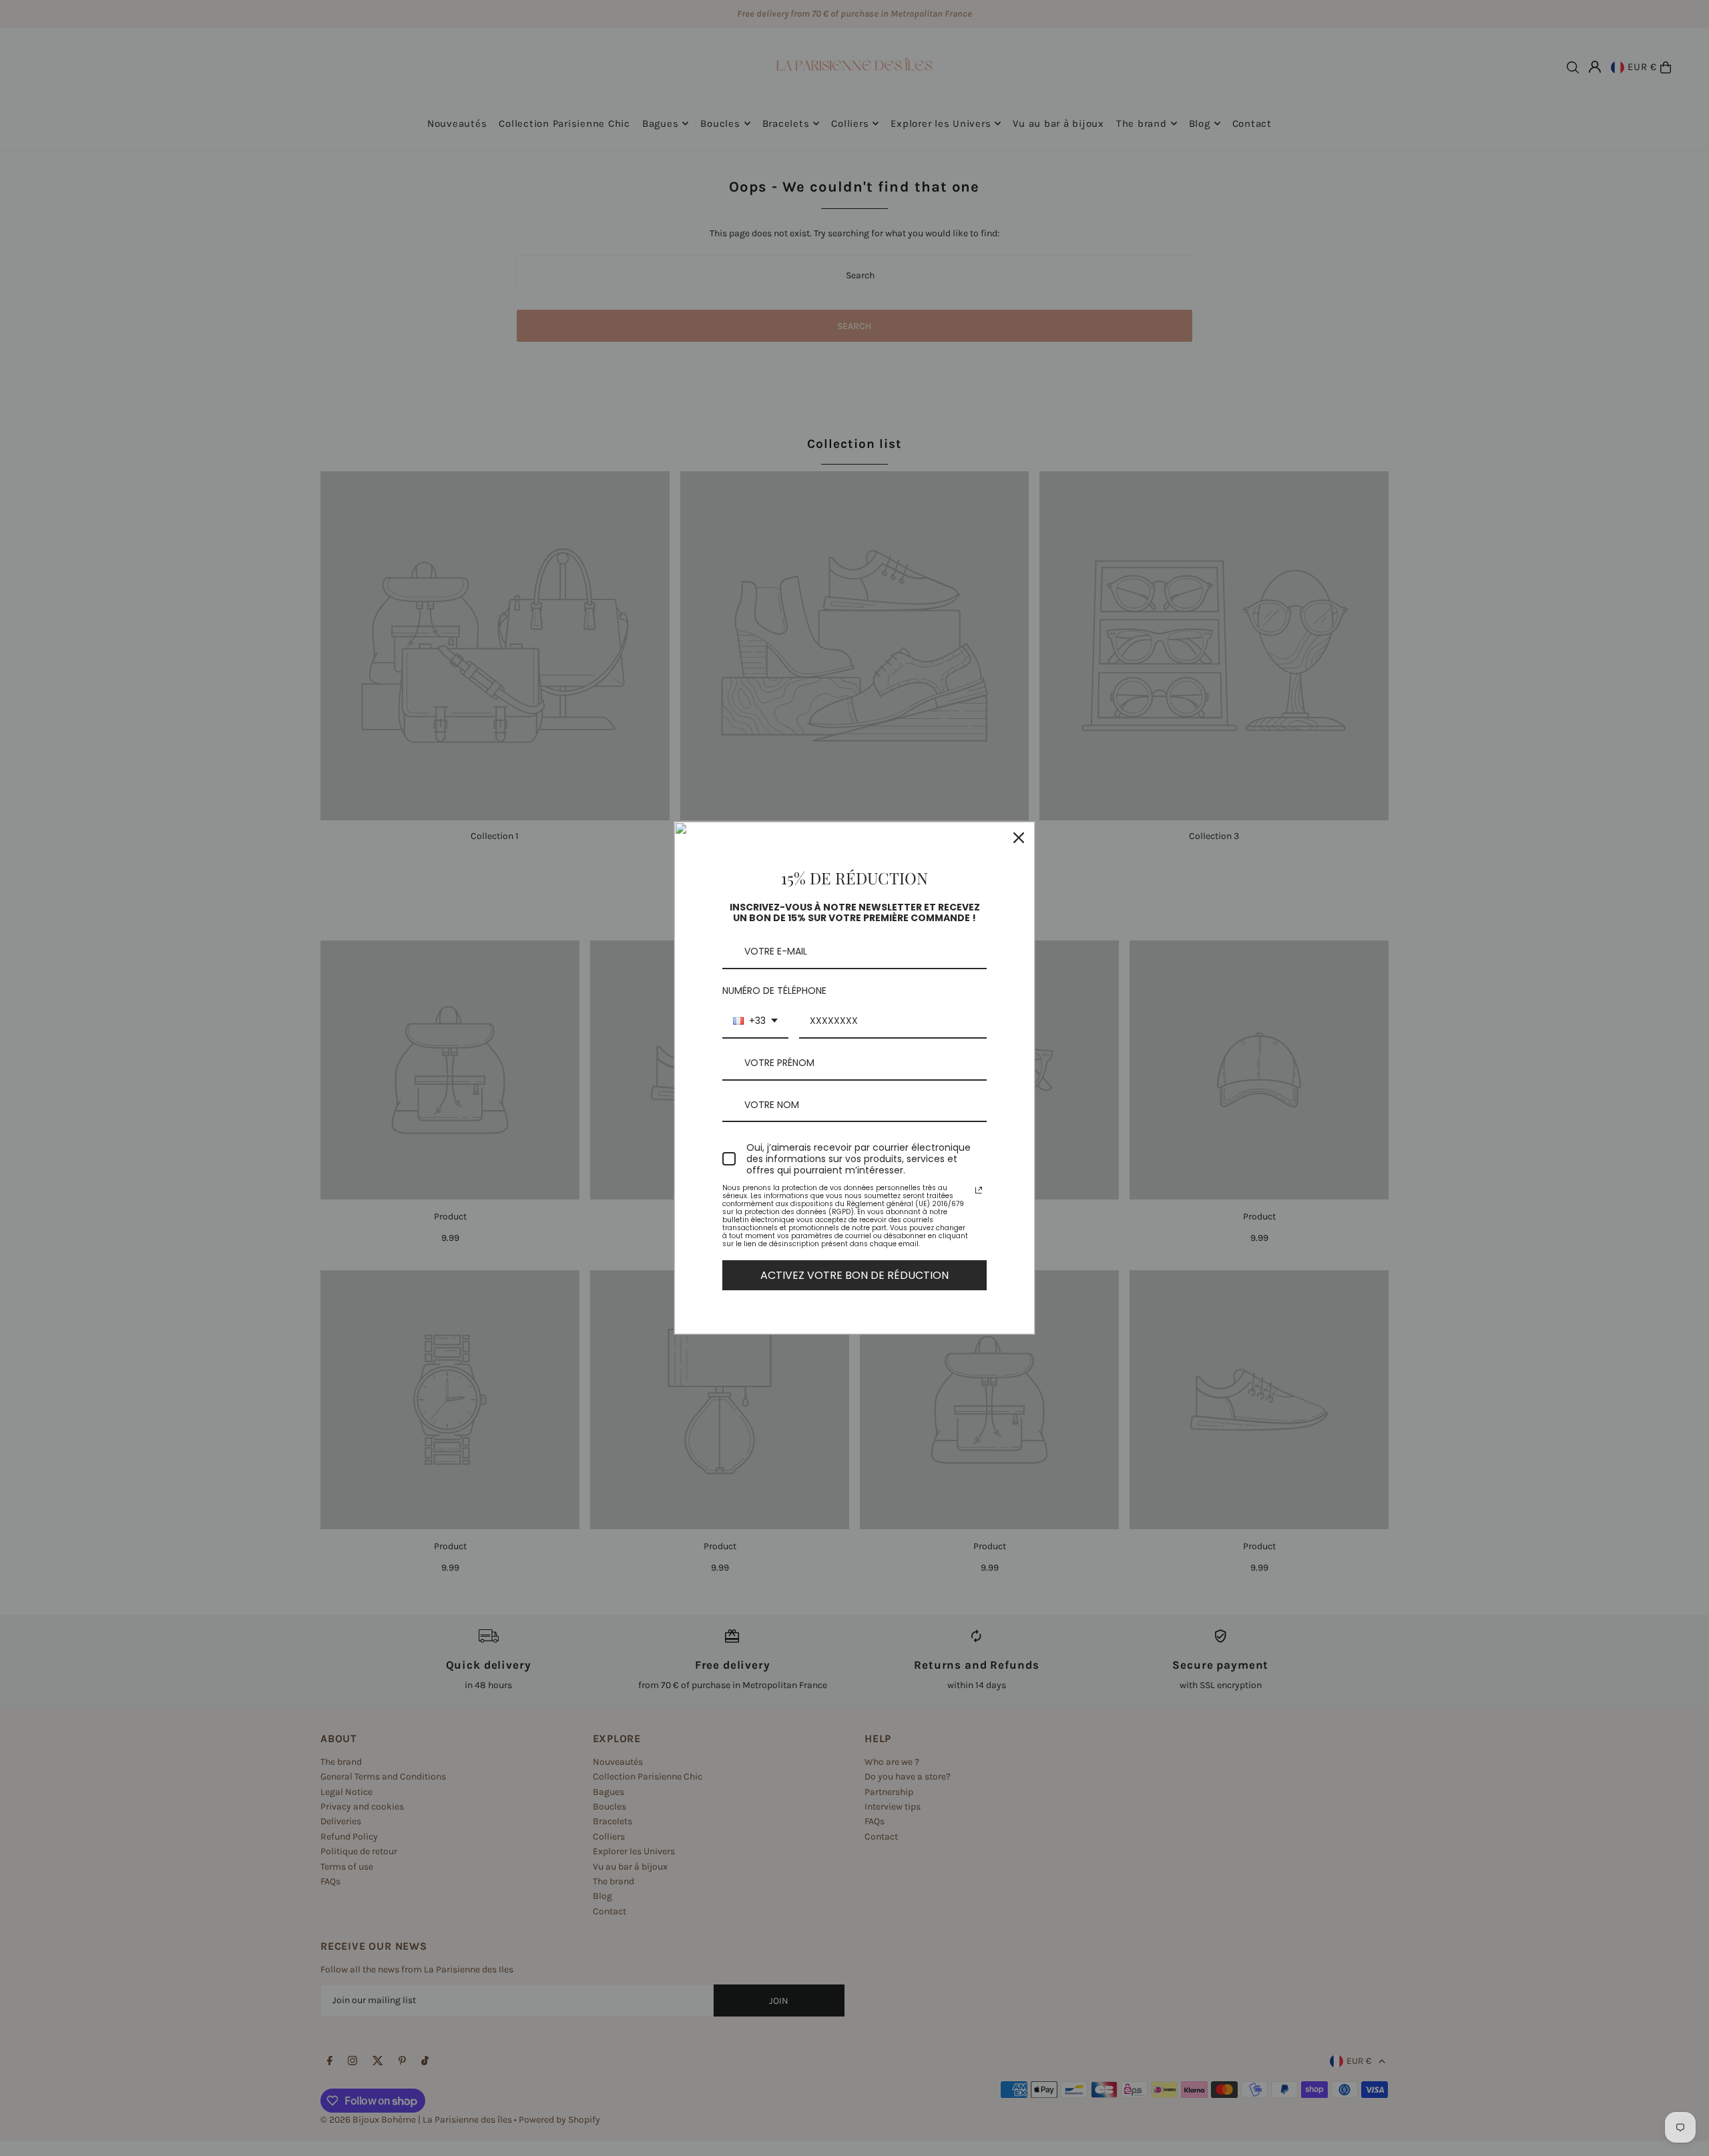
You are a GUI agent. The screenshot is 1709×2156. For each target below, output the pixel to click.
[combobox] (755, 1022)
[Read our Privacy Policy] (979, 1190)
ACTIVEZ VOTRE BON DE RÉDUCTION (854, 1275)
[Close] (1019, 838)
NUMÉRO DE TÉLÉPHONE (774, 991)
